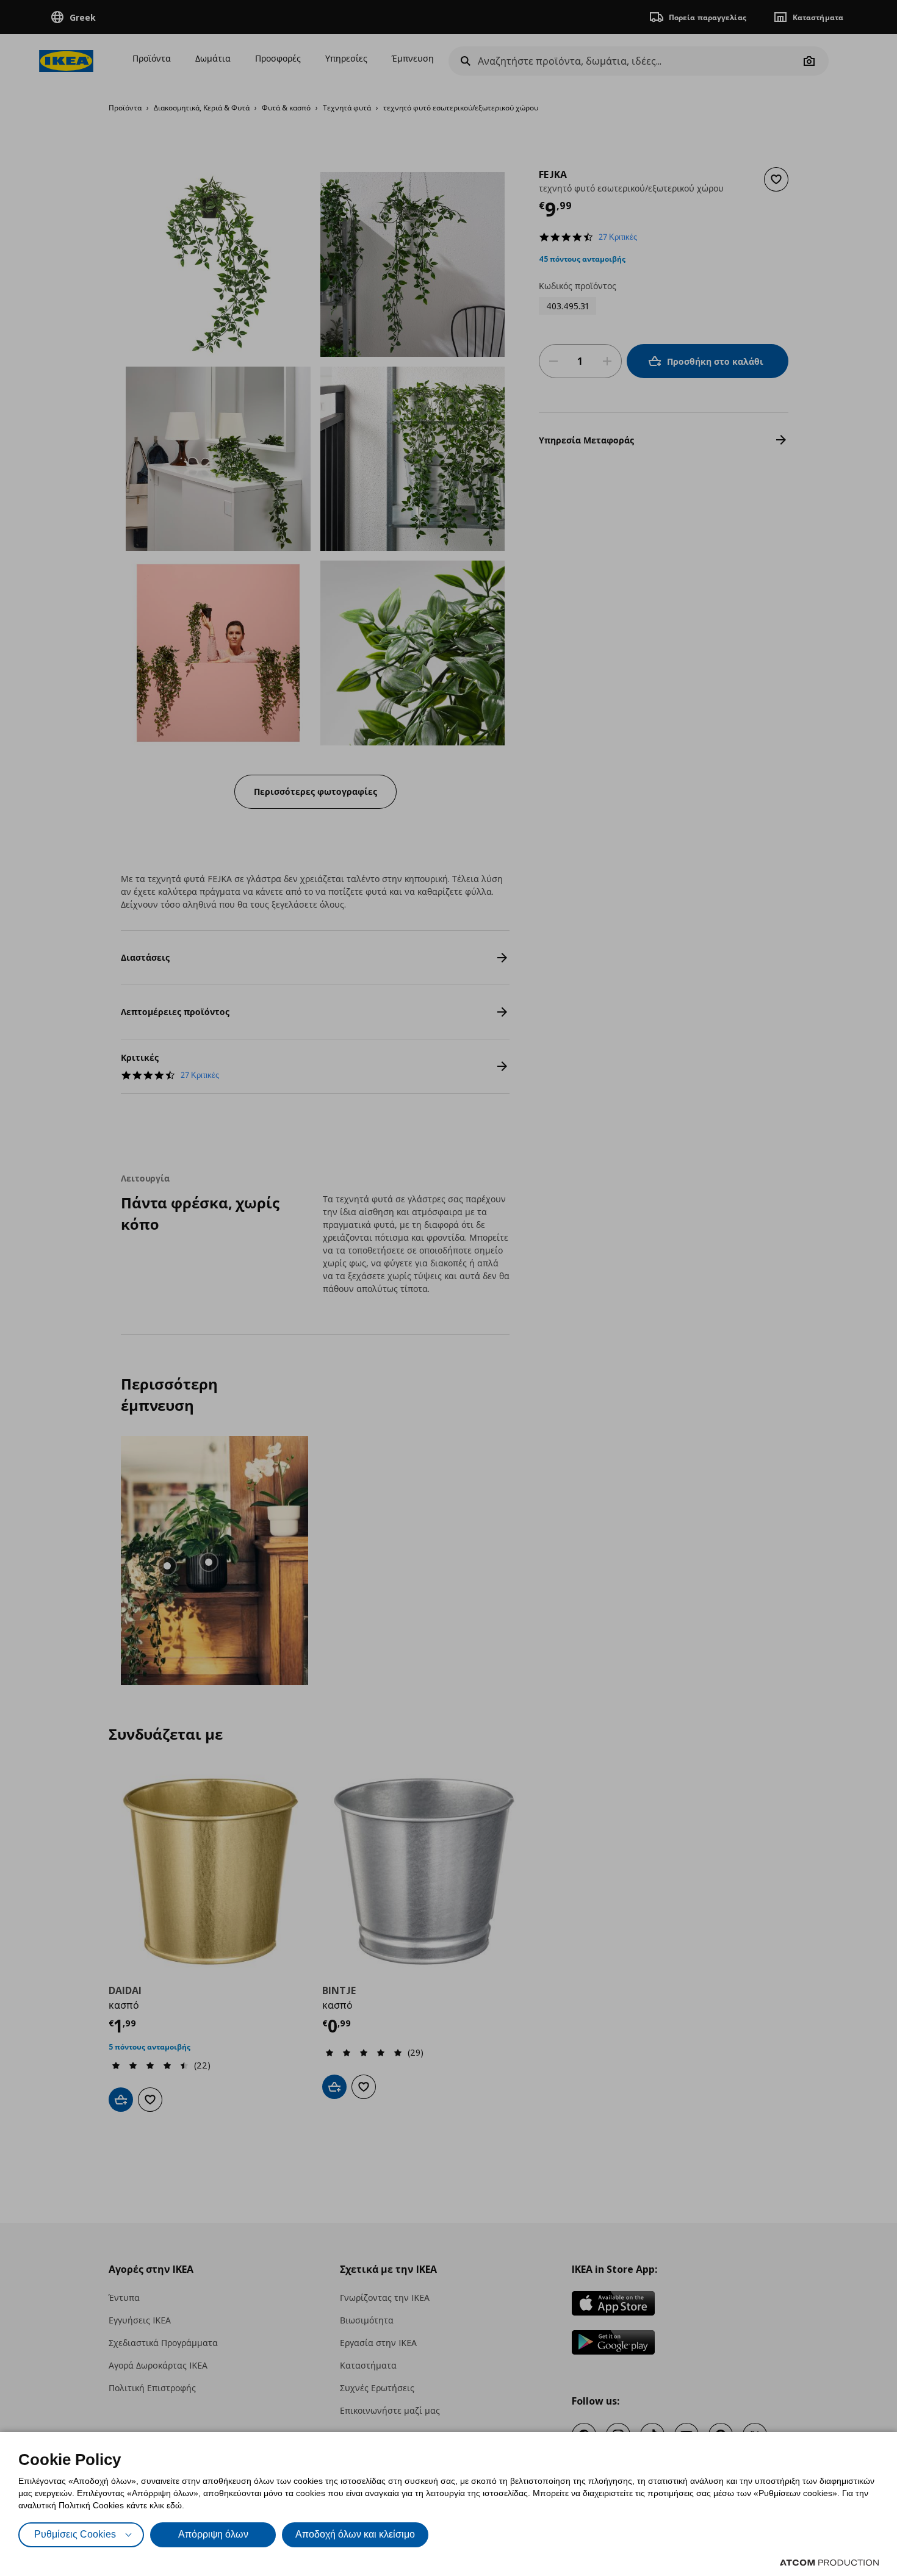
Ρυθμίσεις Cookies (75, 2534)
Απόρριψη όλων (213, 2534)
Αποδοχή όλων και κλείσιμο (355, 2534)
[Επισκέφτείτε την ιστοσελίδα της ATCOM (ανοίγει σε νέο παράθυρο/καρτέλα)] (829, 2563)
